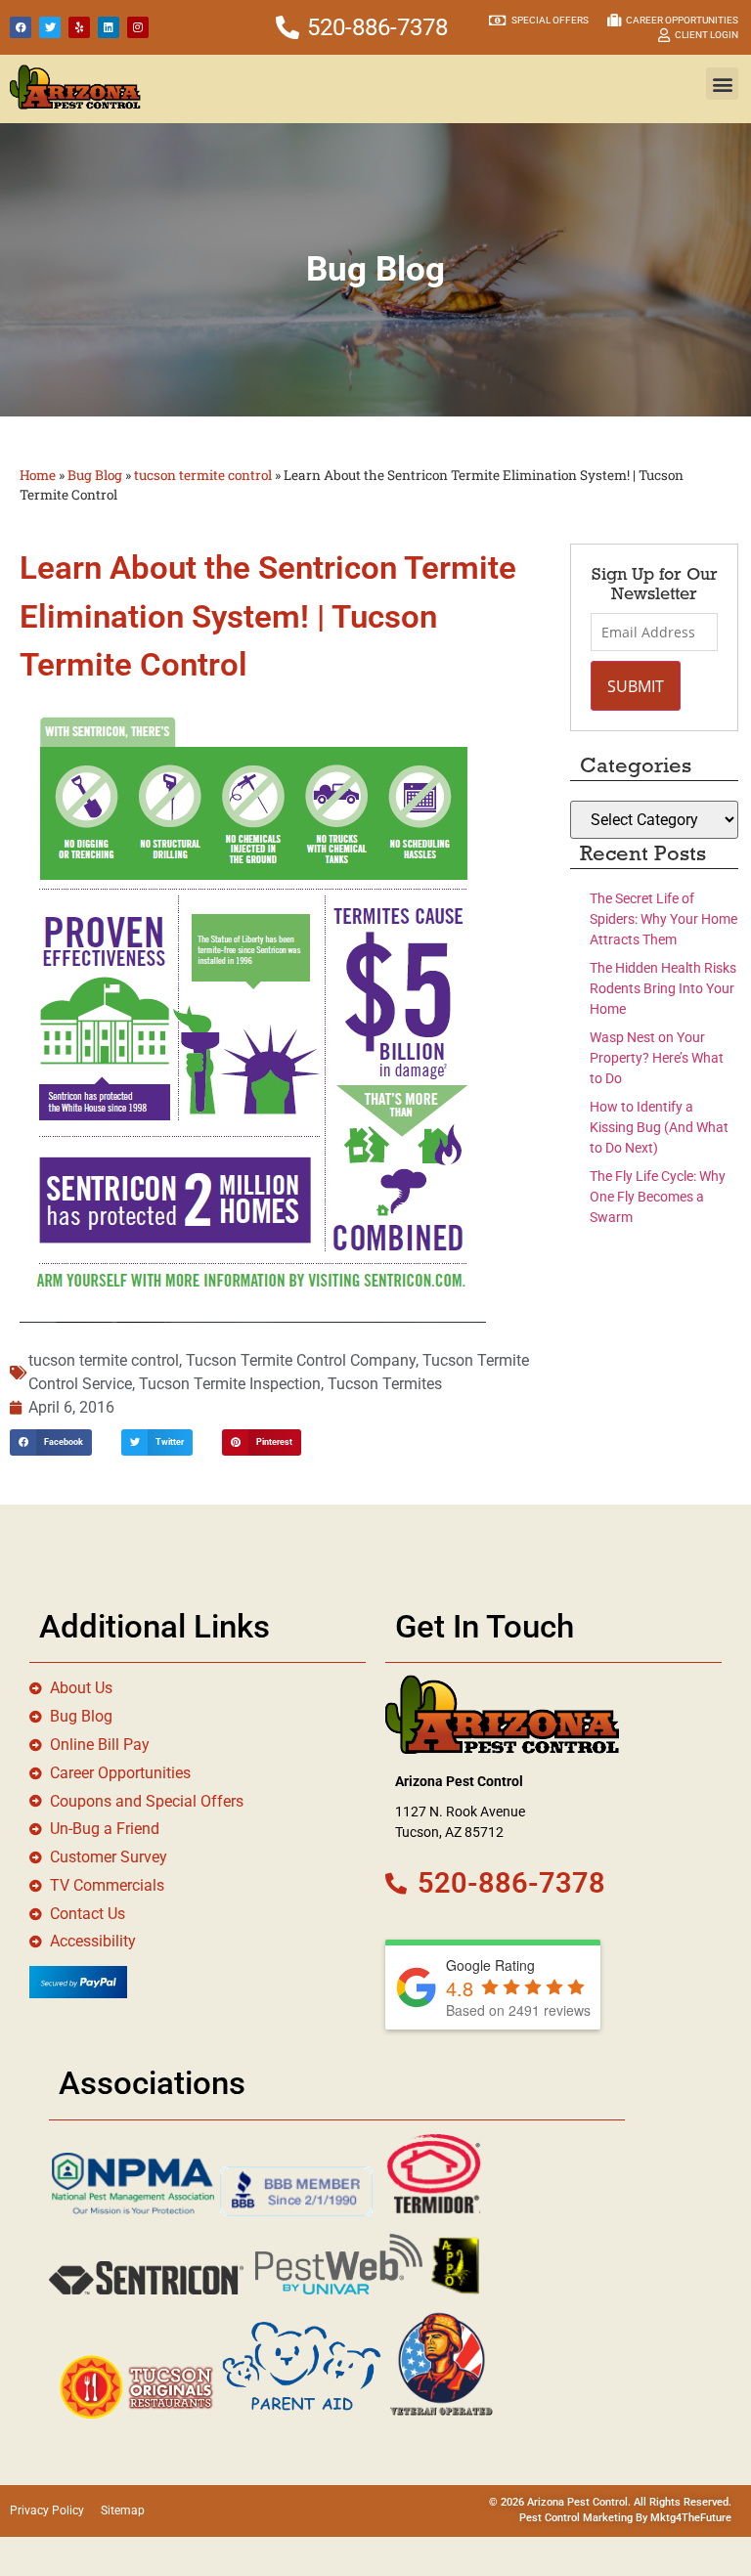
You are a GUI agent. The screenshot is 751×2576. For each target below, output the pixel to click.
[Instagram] (138, 27)
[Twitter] (50, 27)
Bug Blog (95, 475)
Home (38, 475)
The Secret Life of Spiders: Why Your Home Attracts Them (663, 919)
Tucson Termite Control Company (301, 1360)
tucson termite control (203, 475)
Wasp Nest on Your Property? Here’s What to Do (657, 1058)
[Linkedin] (109, 27)
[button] (722, 84)
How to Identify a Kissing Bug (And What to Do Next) (659, 1127)
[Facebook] (21, 27)
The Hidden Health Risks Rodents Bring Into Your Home (663, 988)
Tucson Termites (385, 1384)
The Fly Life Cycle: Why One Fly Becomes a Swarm (658, 1197)
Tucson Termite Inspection (230, 1384)
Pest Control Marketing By (585, 2518)
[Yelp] (79, 27)
